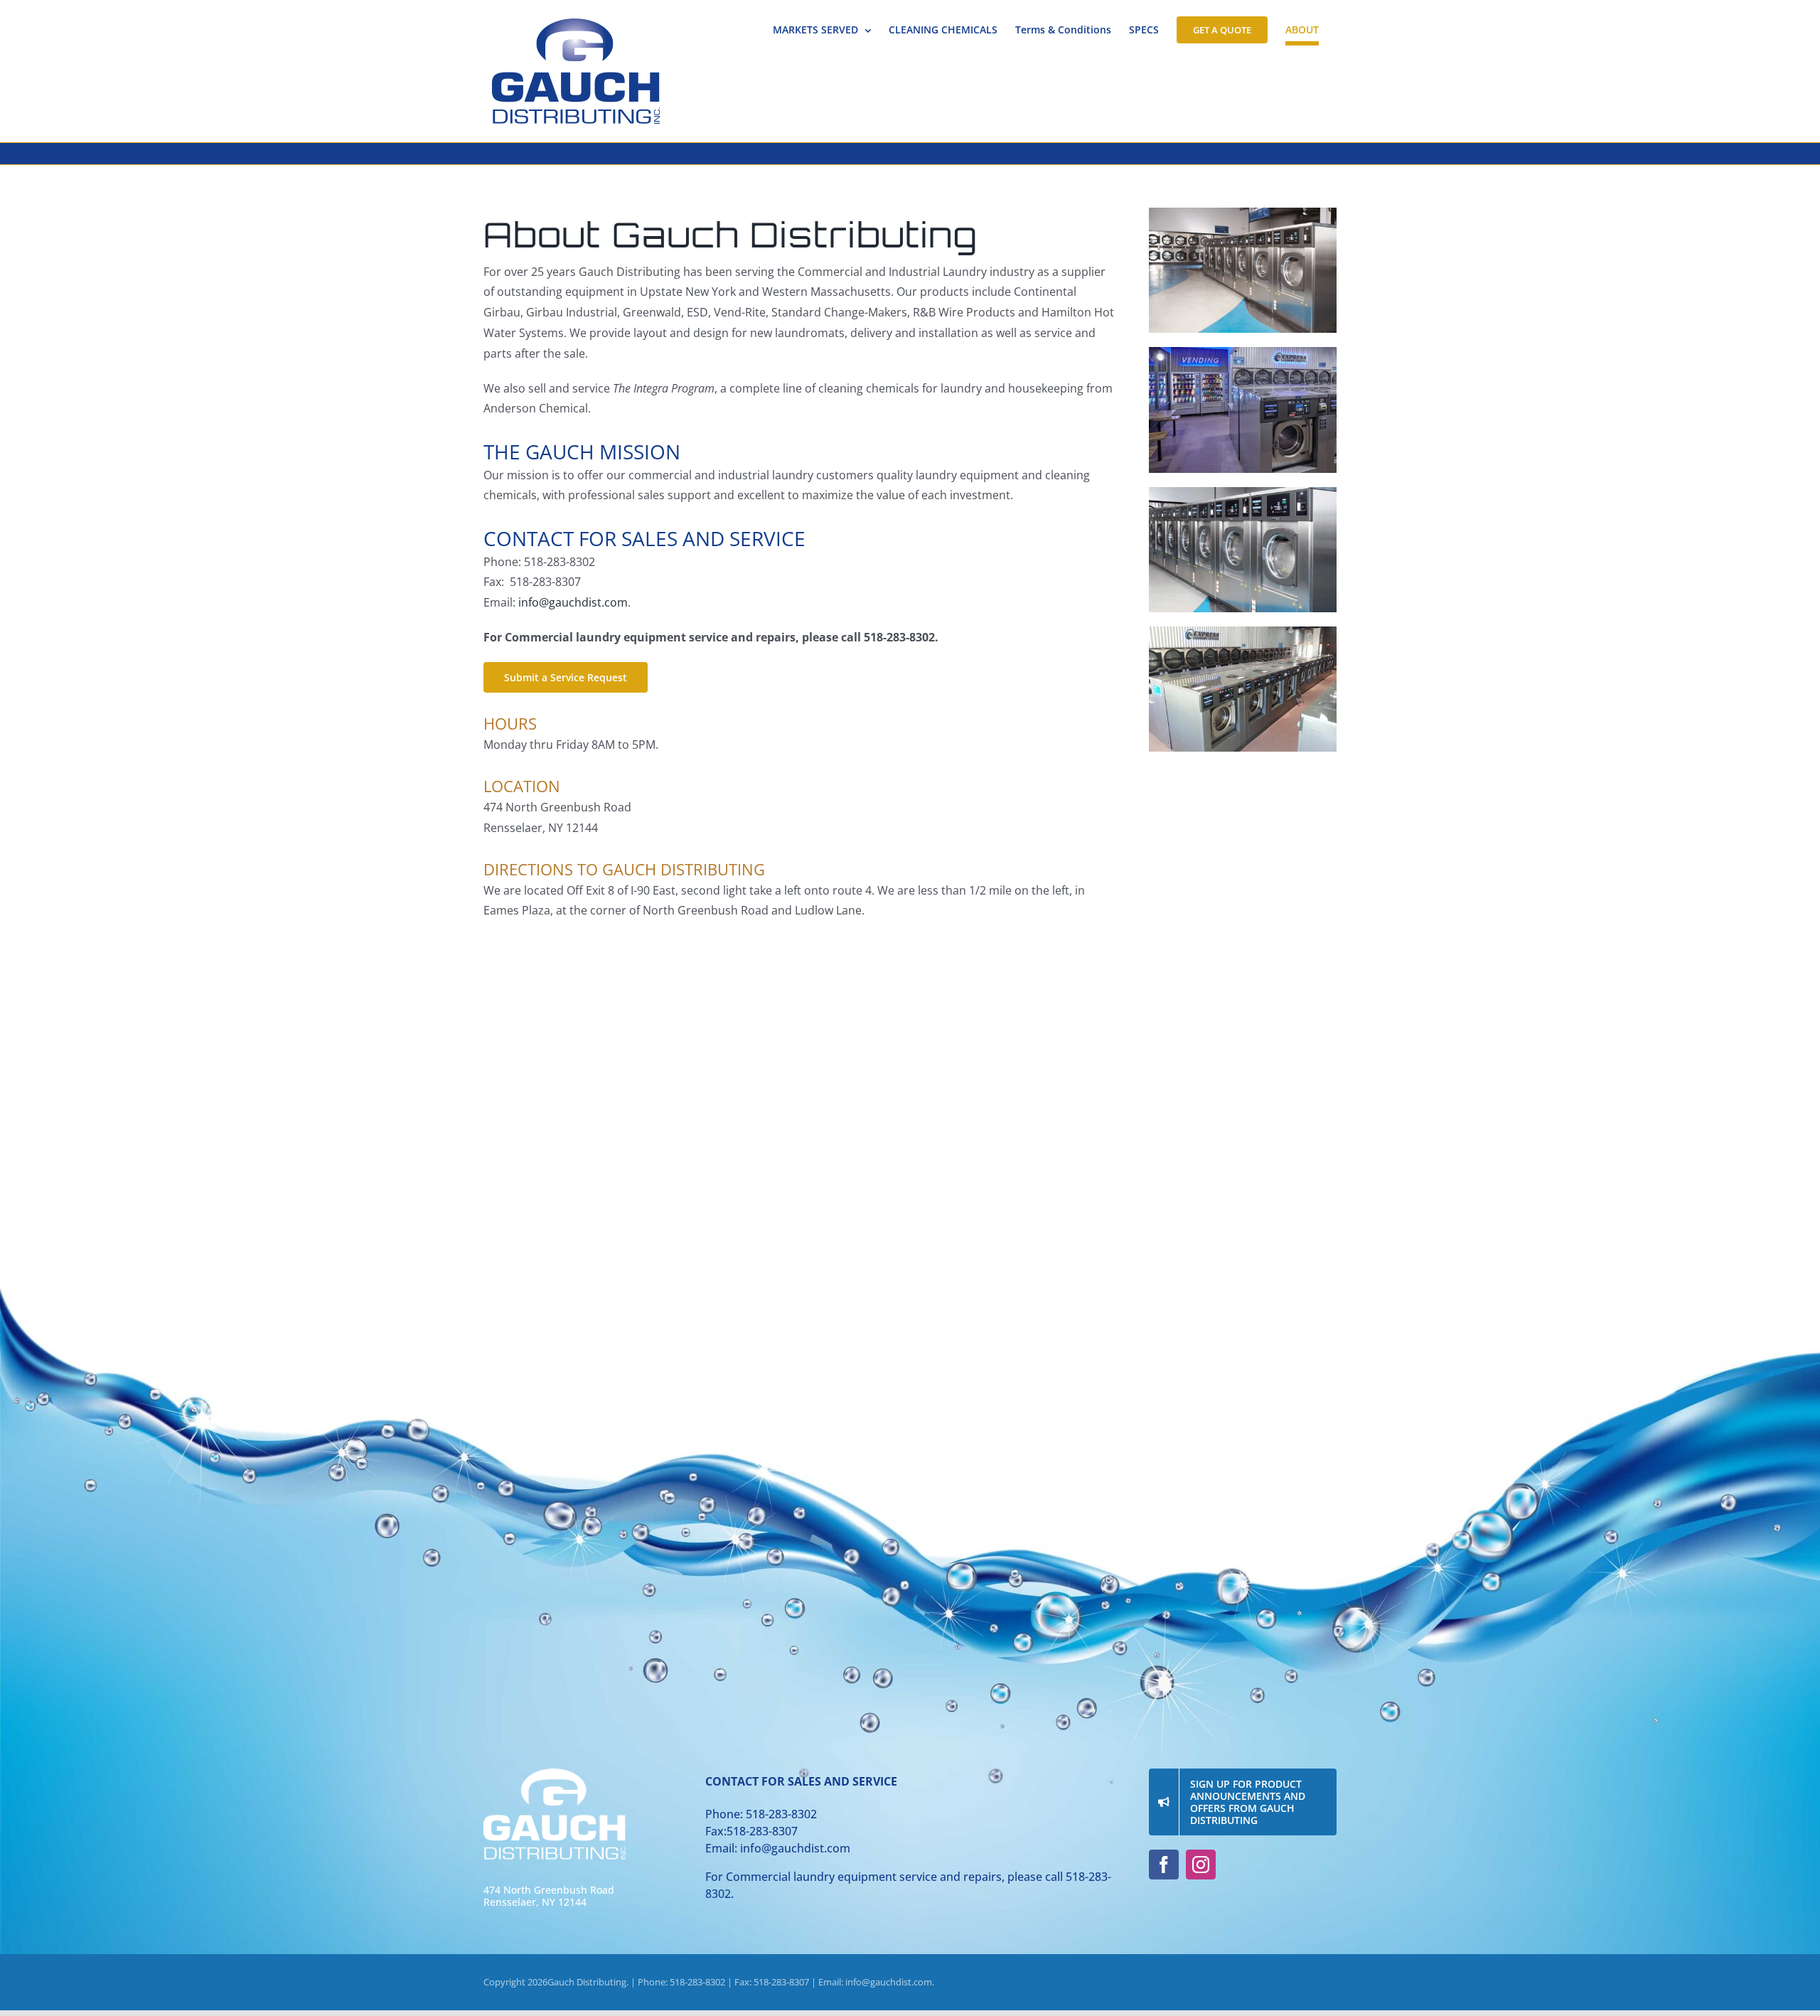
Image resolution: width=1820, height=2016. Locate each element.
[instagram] (1201, 1865)
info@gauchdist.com (573, 602)
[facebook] (1164, 1865)
